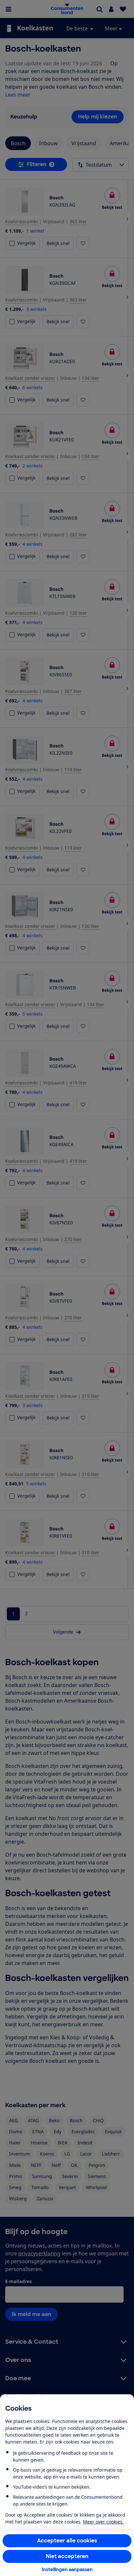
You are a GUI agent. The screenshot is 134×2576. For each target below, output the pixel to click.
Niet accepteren (67, 2556)
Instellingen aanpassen (67, 2569)
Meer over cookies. (103, 2522)
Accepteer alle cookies (67, 2541)
